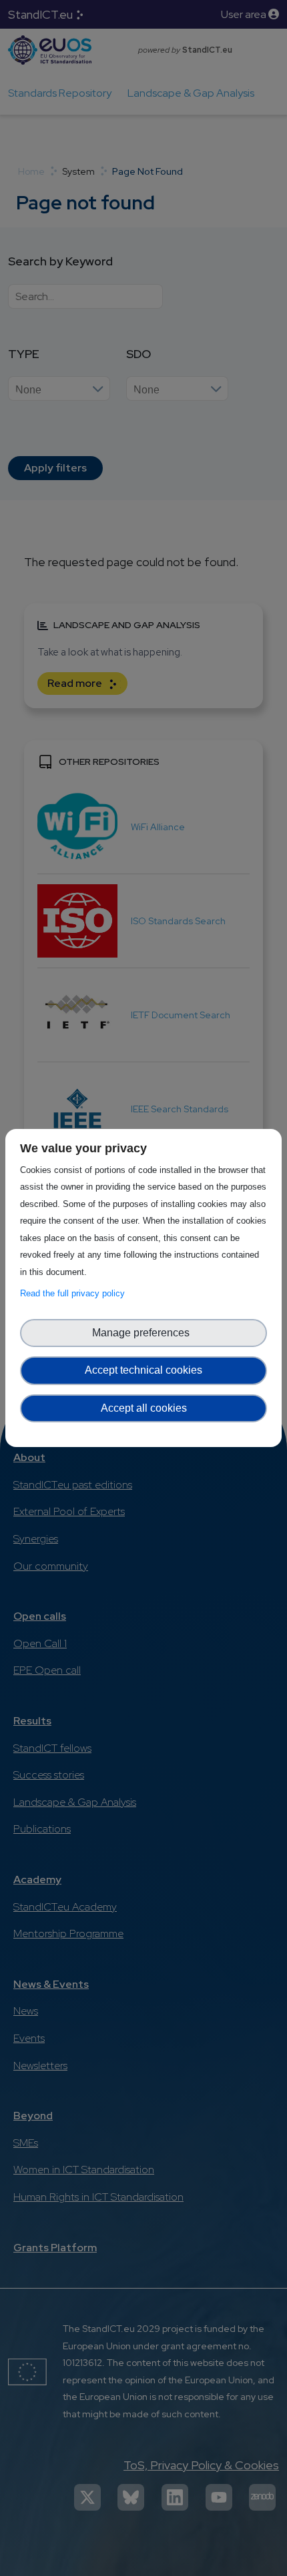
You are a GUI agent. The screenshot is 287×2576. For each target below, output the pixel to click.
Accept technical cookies (143, 1370)
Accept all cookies (144, 1408)
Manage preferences (143, 1333)
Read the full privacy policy (75, 1293)
